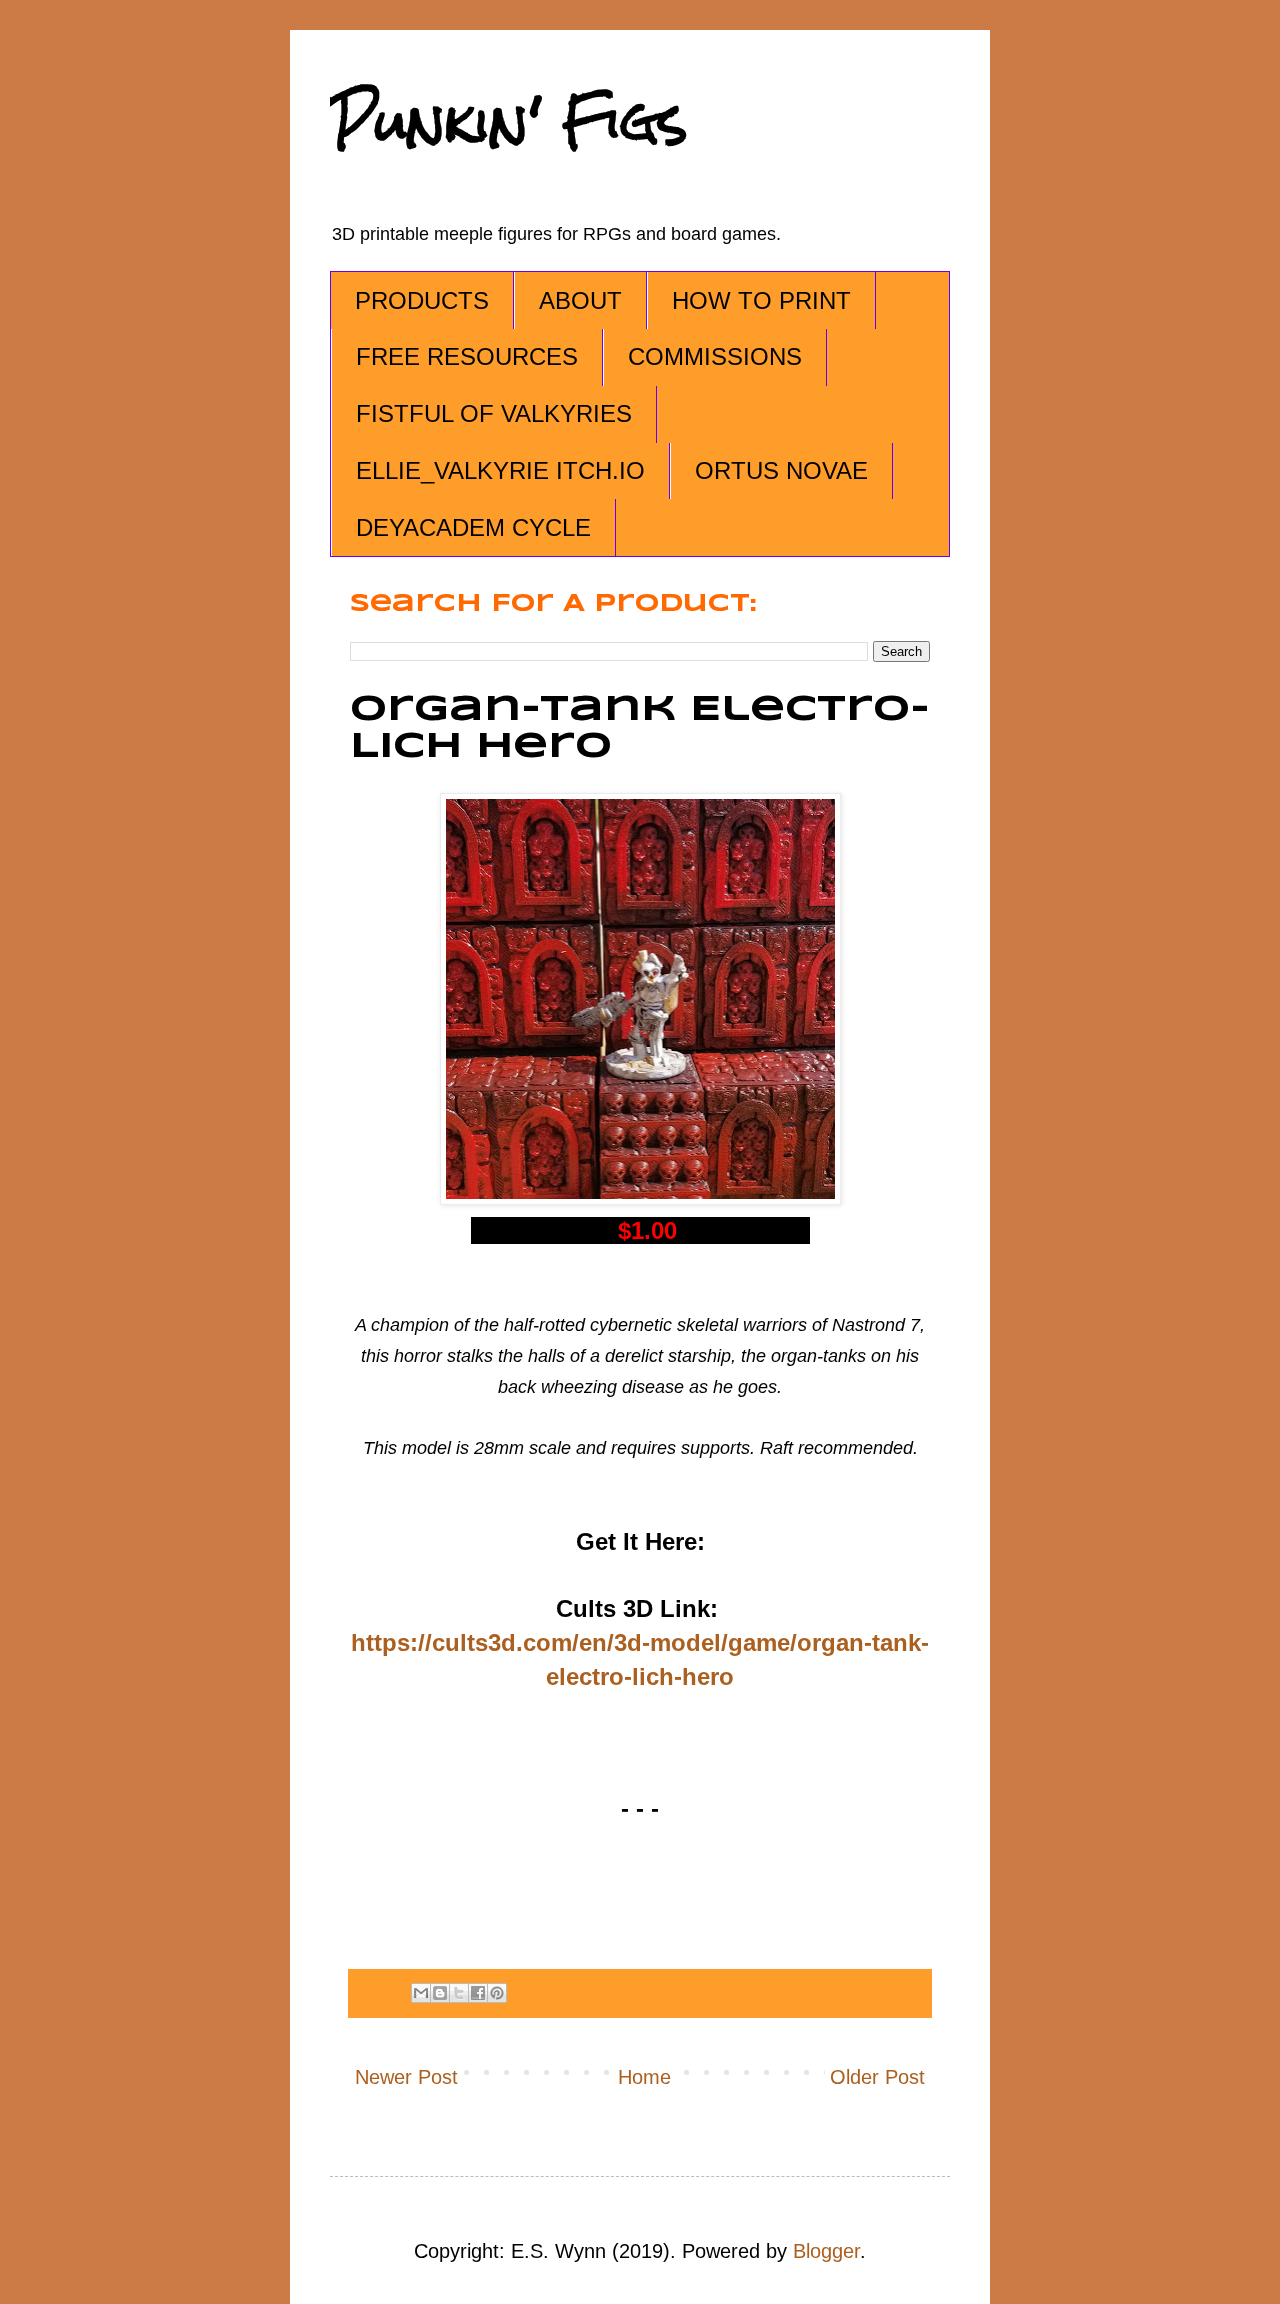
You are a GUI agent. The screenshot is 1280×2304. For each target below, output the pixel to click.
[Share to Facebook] (478, 1993)
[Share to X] (459, 1993)
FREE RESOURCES (467, 356)
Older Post (877, 2077)
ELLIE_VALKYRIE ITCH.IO (500, 470)
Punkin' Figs (509, 121)
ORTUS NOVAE (781, 470)
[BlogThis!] (440, 1993)
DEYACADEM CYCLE (473, 527)
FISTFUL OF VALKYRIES (494, 413)
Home (644, 2077)
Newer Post (406, 2077)
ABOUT (580, 300)
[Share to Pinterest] (497, 1993)
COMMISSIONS (715, 356)
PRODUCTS (422, 300)
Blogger (826, 2251)
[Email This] (421, 1993)
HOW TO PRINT (761, 300)
